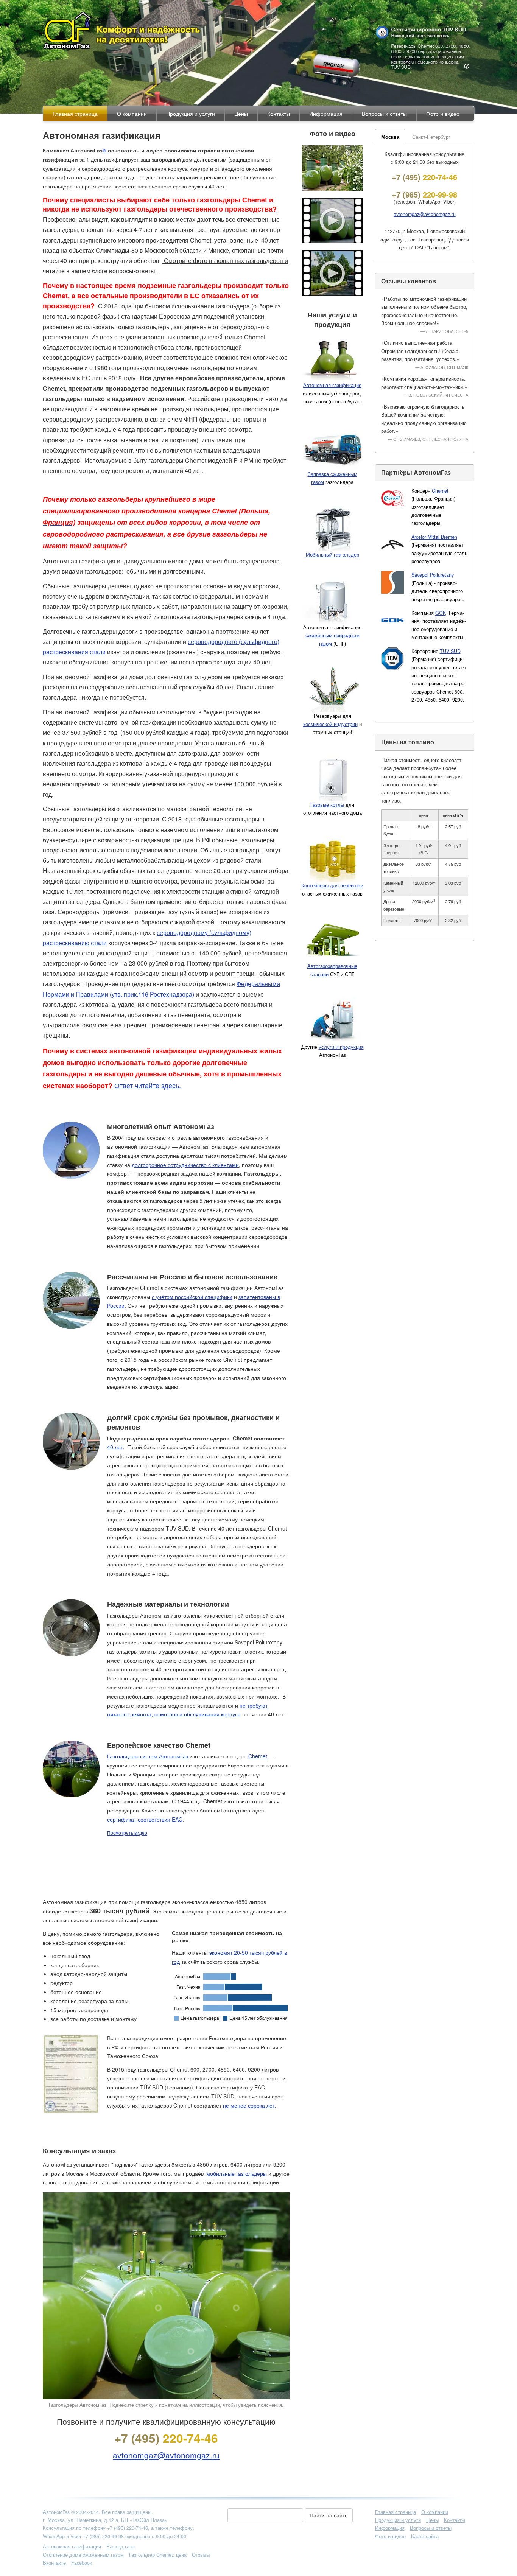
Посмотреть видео (127, 1833)
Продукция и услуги (191, 114)
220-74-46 (166, 2438)
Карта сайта (425, 2536)
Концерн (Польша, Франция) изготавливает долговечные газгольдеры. (433, 507)
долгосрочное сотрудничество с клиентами (185, 1165)
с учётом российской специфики (192, 1297)
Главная (75, 114)
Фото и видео (443, 114)
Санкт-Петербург (431, 137)
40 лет (115, 1447)
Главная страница (396, 2512)
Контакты (279, 114)
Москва (390, 137)
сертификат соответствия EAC (145, 1819)
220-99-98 (424, 194)
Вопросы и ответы (384, 114)
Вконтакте (54, 2563)
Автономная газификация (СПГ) (332, 635)
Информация (326, 114)
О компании (132, 114)
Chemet (258, 1756)
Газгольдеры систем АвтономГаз (148, 1756)
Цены (241, 114)
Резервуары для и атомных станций (332, 724)
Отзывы (201, 2555)
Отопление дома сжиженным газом (83, 2555)
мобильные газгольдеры (237, 2173)
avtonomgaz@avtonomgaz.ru (166, 2455)
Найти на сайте (329, 2515)
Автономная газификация (72, 2546)
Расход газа (120, 2546)
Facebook (82, 2563)
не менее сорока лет (249, 2105)
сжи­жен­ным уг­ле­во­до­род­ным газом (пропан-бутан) (332, 393)
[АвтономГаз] (259, 30)
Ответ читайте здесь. (148, 1085)
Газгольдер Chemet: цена (158, 2555)
